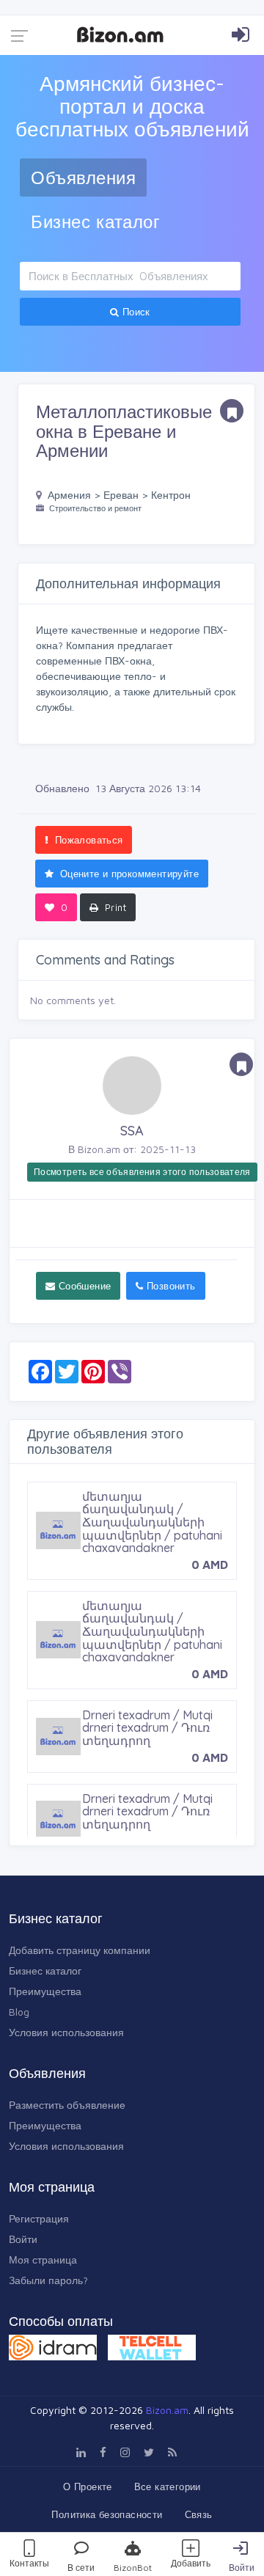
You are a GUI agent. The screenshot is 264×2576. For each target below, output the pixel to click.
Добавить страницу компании (80, 1950)
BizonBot (133, 2568)
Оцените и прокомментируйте (128, 874)
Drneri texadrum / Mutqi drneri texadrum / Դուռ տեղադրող (147, 1728)
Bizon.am (167, 2410)
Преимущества (45, 1991)
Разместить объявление (67, 2105)
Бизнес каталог (45, 1971)
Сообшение (83, 1286)
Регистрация (39, 2218)
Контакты (29, 2563)
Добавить (191, 2563)
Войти (242, 2568)
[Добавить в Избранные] (232, 411)
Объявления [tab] (83, 178)
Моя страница (43, 2260)
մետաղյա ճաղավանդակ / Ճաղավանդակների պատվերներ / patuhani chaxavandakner (152, 1522)
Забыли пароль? (48, 2280)
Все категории (168, 2487)
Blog (19, 2012)
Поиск (135, 312)
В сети (81, 2568)
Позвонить (170, 1286)
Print (114, 907)
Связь (199, 2514)
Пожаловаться (87, 840)
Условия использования (66, 2032)
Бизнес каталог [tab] (95, 222)
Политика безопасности (107, 2514)
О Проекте (88, 2487)
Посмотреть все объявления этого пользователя (142, 1172)
